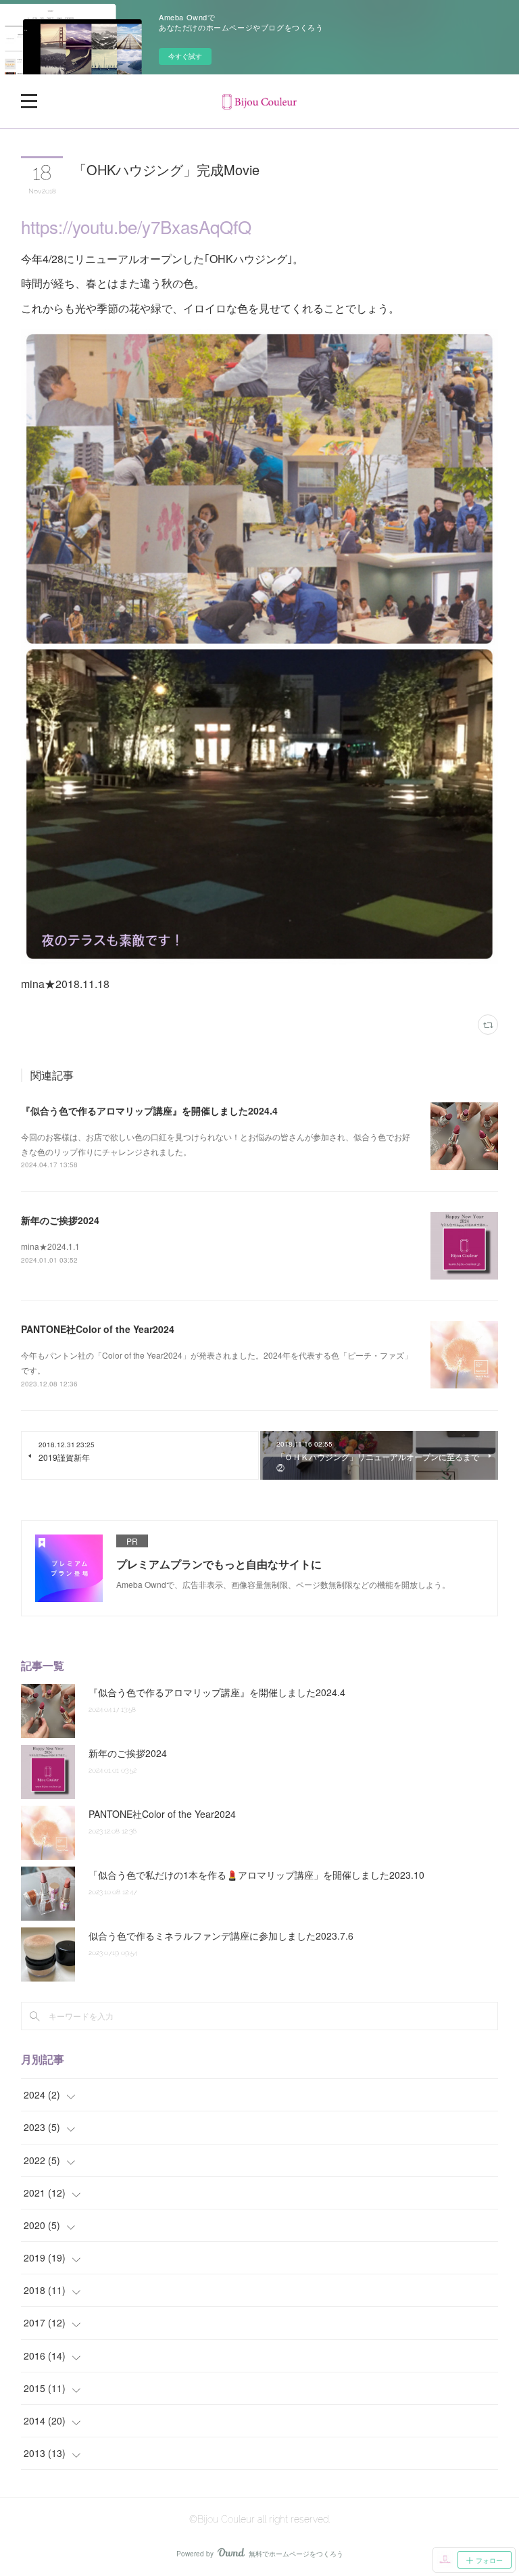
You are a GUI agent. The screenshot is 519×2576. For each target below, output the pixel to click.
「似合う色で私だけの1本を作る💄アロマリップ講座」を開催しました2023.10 (256, 1875)
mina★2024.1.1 (50, 1246)
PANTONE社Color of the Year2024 (98, 1329)
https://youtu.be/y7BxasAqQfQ (136, 226)
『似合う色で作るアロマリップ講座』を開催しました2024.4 (149, 1110)
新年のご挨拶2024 (60, 1220)
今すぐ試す (185, 56)
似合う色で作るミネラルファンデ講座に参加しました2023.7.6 (221, 1936)
